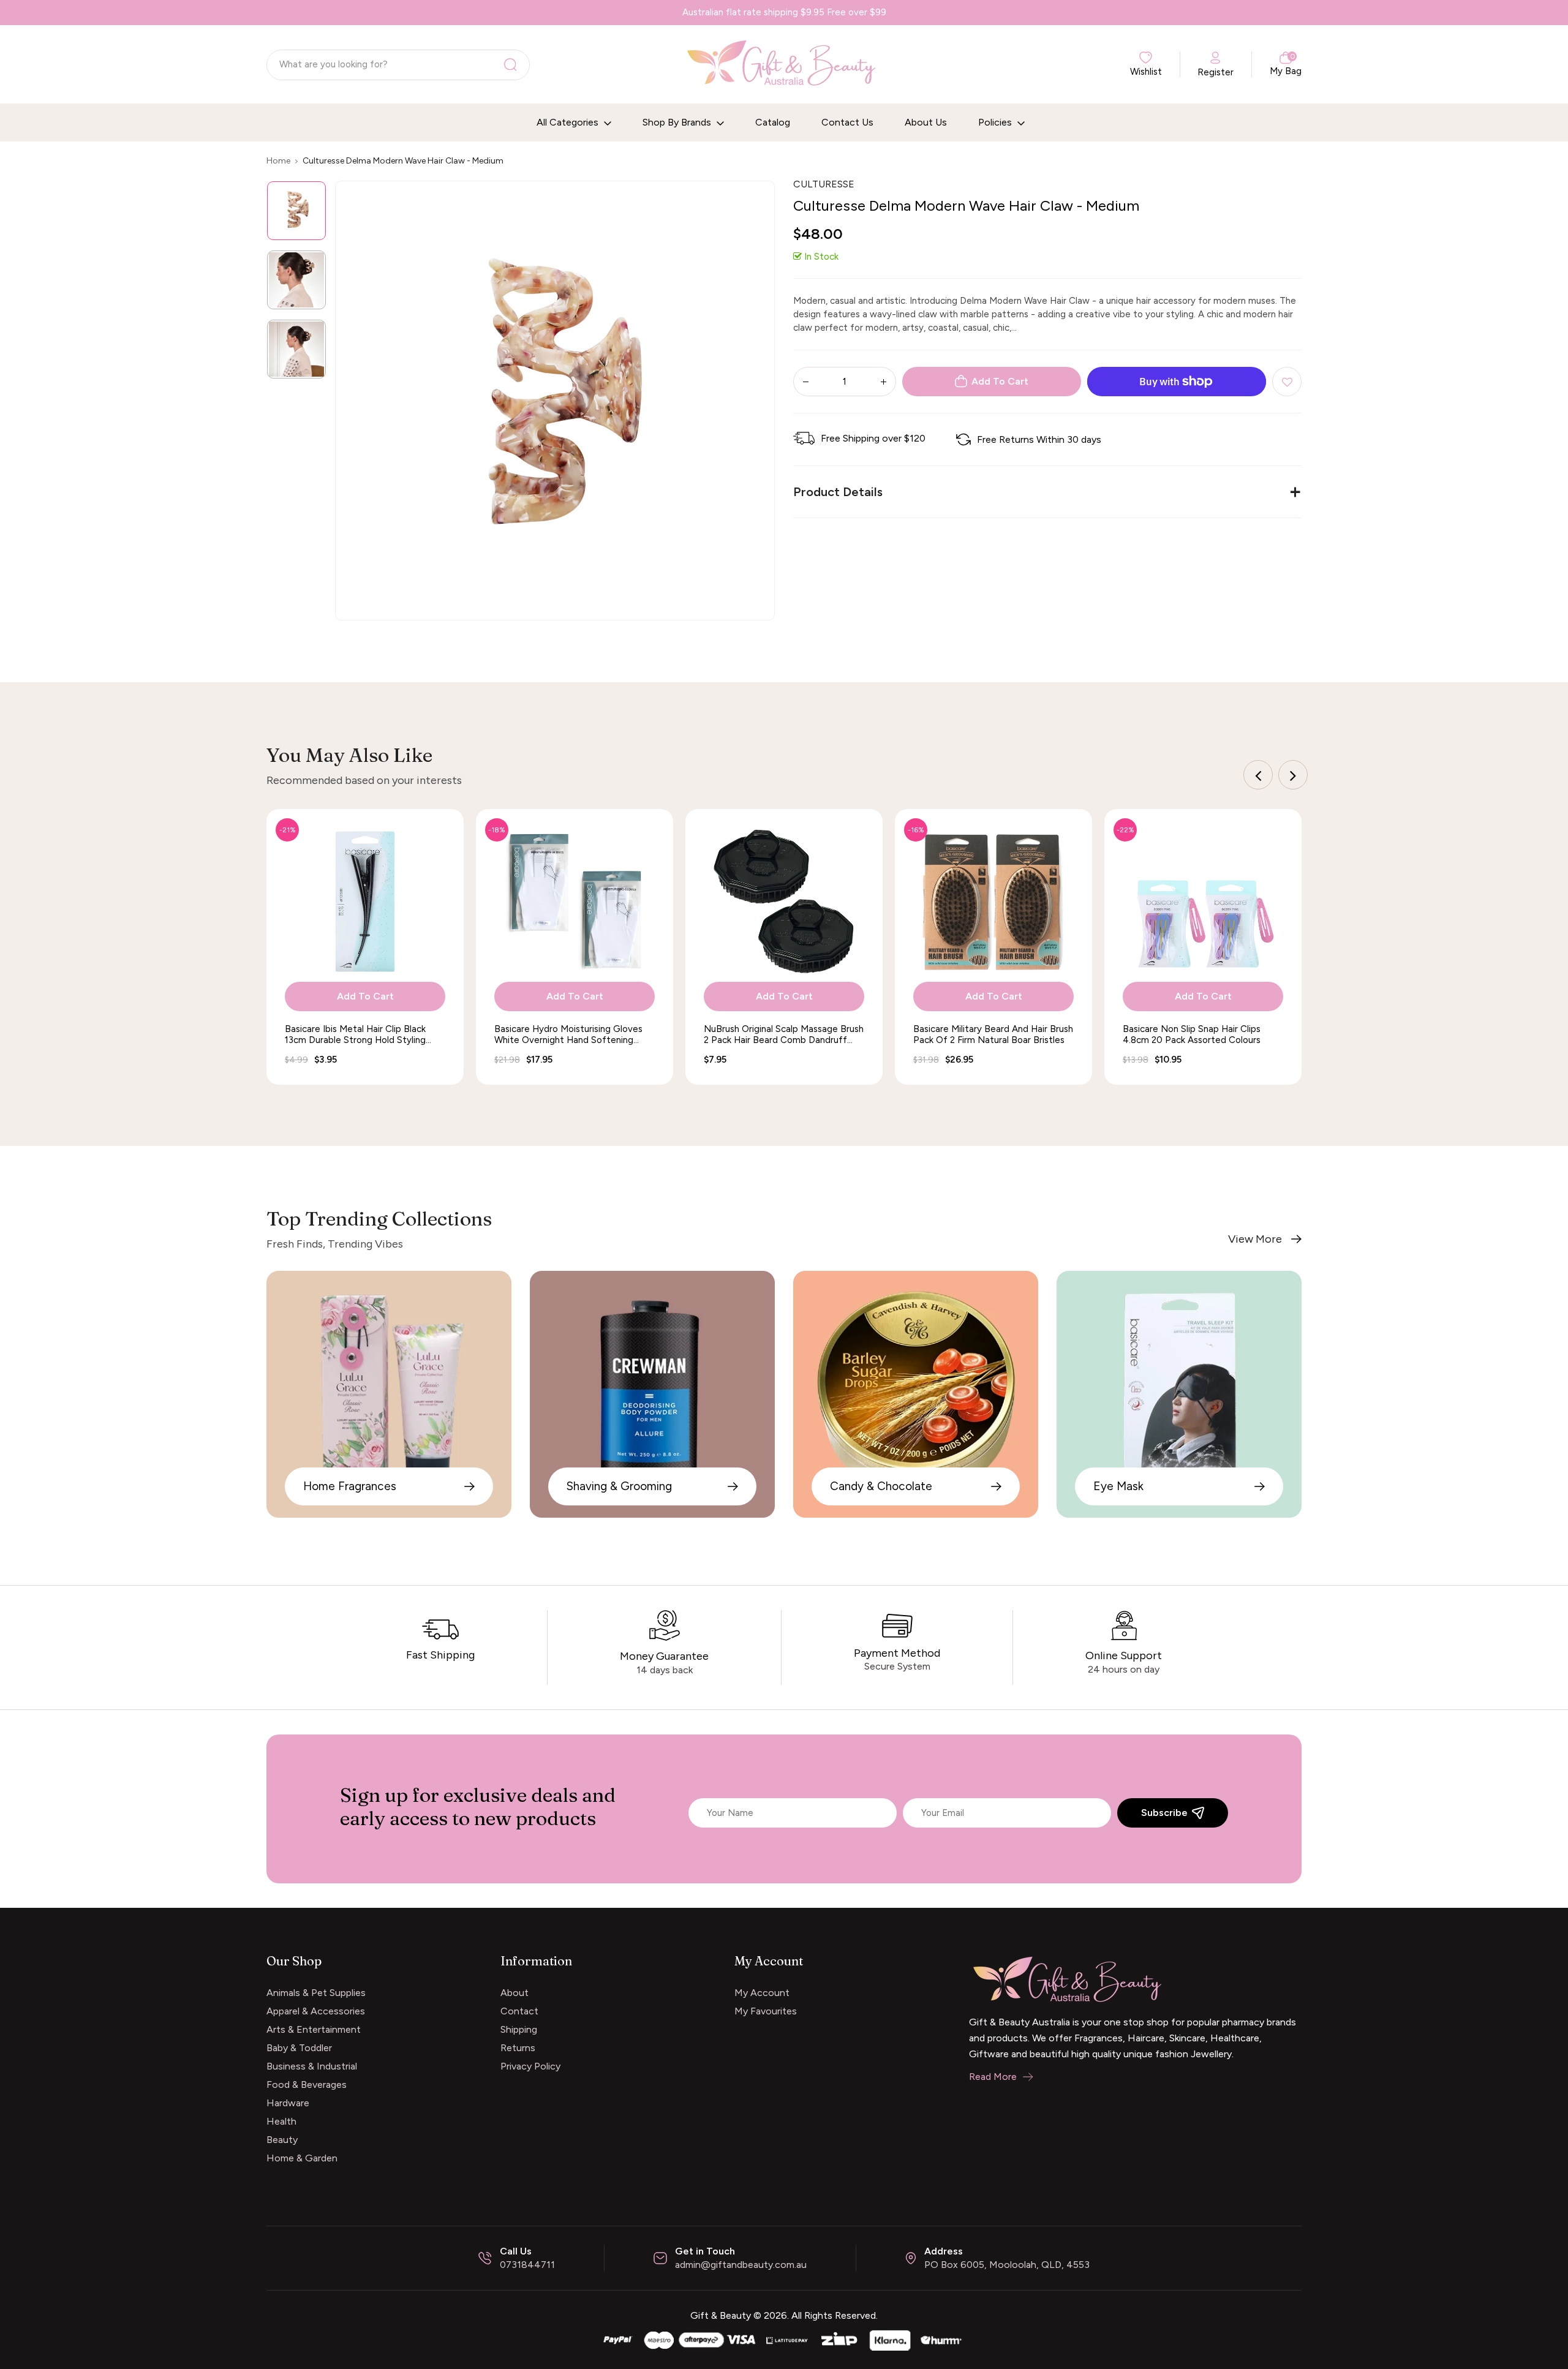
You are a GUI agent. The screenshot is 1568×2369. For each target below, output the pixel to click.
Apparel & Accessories (316, 2011)
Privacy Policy (530, 2066)
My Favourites (766, 2011)
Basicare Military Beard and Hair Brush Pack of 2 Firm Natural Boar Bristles (993, 1034)
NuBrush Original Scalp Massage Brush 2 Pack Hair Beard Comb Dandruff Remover (784, 1034)
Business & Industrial (312, 2066)
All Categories (569, 122)
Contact (519, 2011)
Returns (518, 2048)
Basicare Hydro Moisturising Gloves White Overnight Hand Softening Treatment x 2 (568, 1034)
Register (1216, 72)
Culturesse (824, 184)
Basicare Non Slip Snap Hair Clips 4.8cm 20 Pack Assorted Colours (1192, 1034)
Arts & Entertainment (314, 2029)
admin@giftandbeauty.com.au (741, 2265)
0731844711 (527, 2265)
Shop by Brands (678, 122)
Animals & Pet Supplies (316, 1993)
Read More (993, 2077)
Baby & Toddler (299, 2048)
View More (1255, 1239)
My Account (762, 1993)
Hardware (288, 2103)
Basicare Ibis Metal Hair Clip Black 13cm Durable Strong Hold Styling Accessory (355, 1034)
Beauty (282, 2140)
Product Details (838, 492)
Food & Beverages (307, 2085)
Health (281, 2121)
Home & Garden (302, 2158)
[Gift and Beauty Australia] (784, 2339)
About (514, 1993)
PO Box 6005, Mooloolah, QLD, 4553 (1007, 2265)
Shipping (519, 2029)
